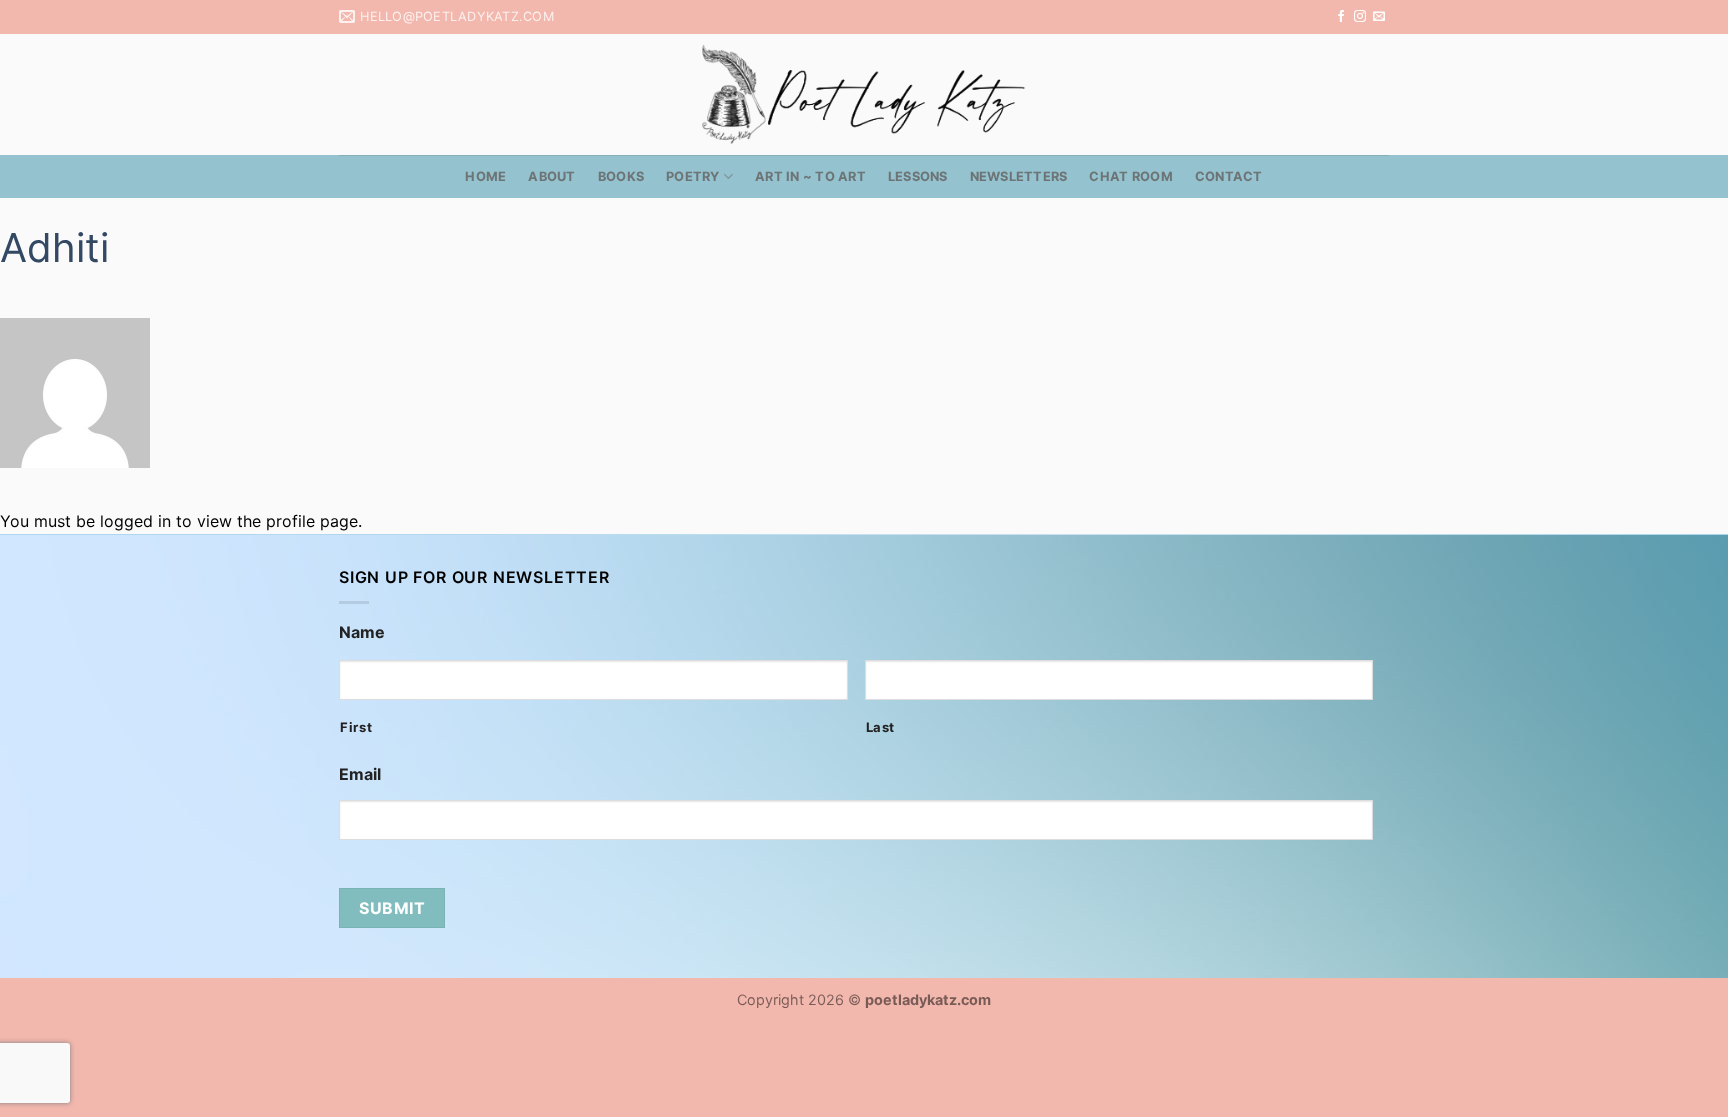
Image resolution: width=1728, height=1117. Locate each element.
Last (881, 727)
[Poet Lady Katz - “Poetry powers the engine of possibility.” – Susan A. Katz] (864, 94)
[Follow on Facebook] (1341, 17)
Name (362, 632)
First (356, 727)
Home (485, 176)
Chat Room (1130, 176)
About (551, 176)
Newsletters (1019, 176)
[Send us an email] (1379, 17)
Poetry (693, 176)
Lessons (918, 176)
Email (360, 774)
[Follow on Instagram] (1360, 17)
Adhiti (54, 247)
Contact (1229, 176)
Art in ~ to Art (810, 176)
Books (621, 176)
